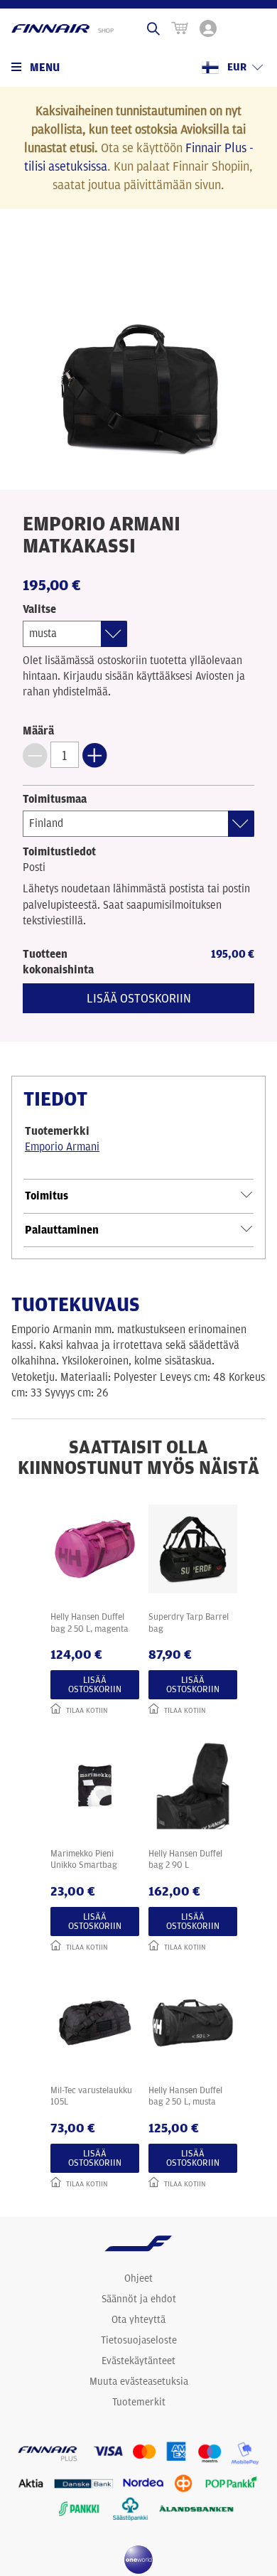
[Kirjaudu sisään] (208, 28)
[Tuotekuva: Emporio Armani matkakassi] (138, 353)
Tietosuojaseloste (139, 2340)
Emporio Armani (62, 1147)
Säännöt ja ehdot (139, 2299)
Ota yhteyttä (138, 2319)
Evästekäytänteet (138, 2361)
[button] (35, 755)
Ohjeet (138, 2278)
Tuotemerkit (139, 2402)
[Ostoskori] (180, 28)
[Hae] (153, 28)
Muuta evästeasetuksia (139, 2381)
